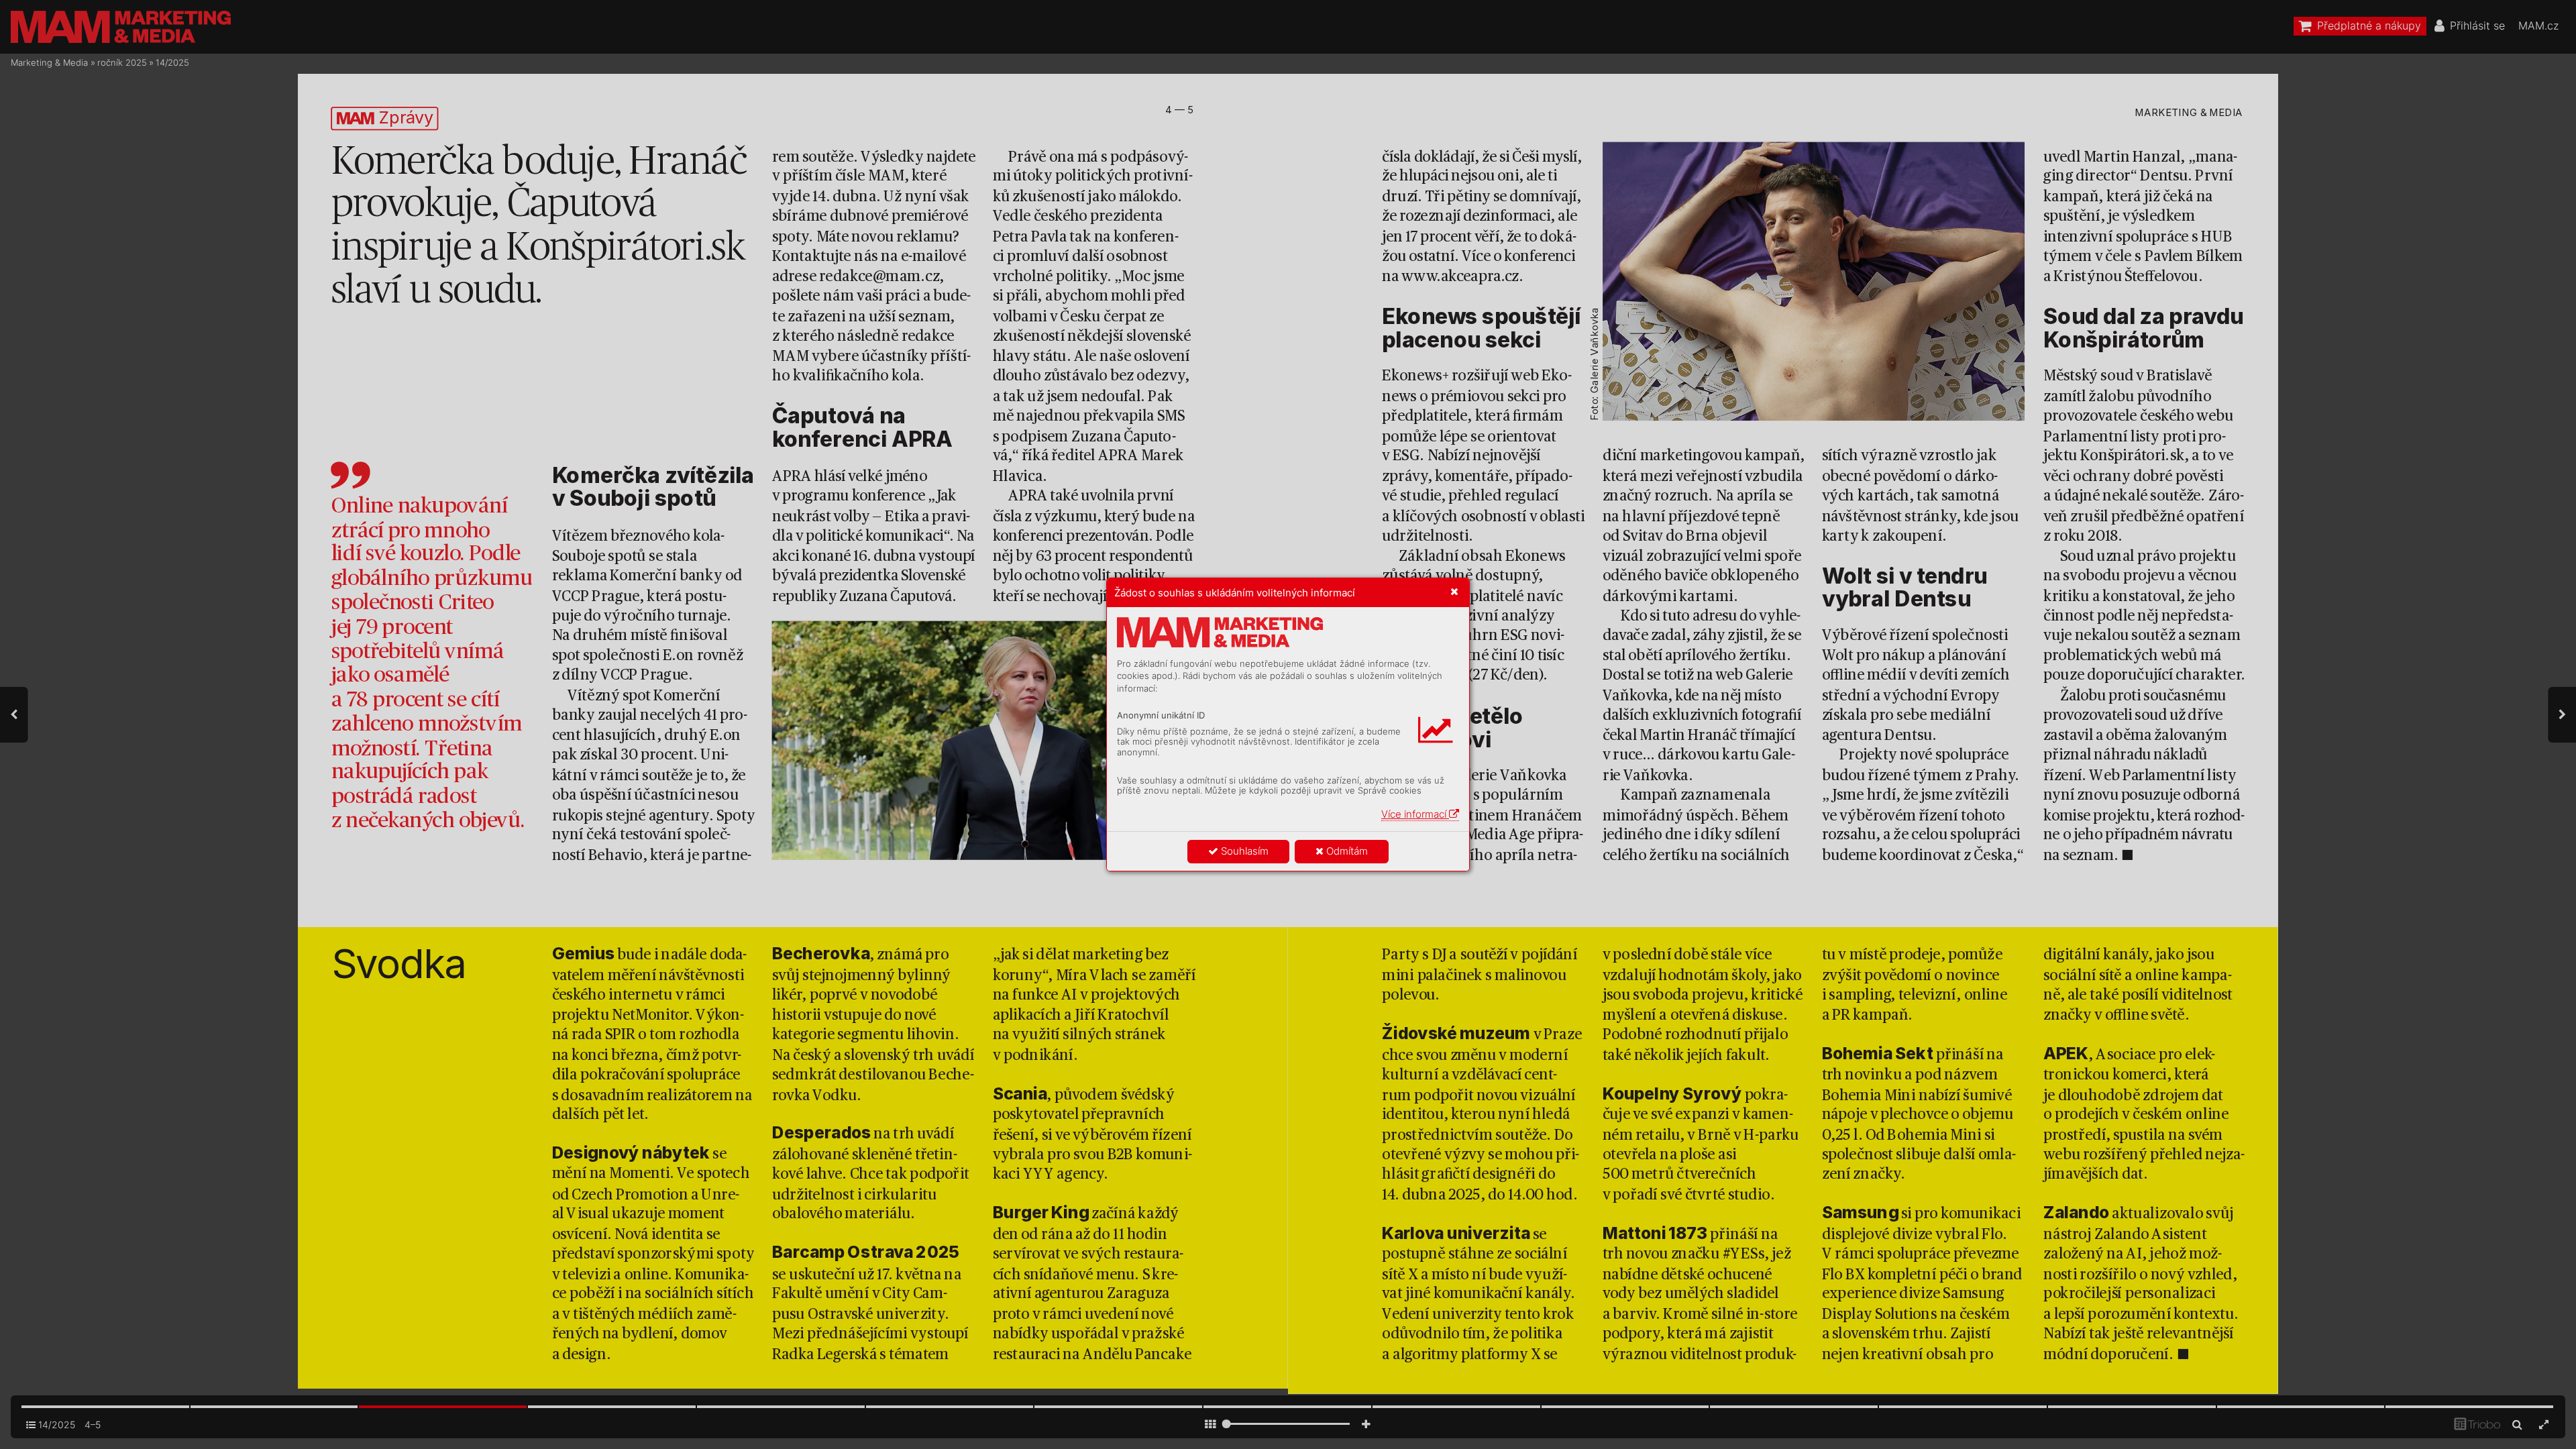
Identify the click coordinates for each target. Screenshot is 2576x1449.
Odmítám (1346, 851)
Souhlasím (1243, 851)
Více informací (1415, 814)
